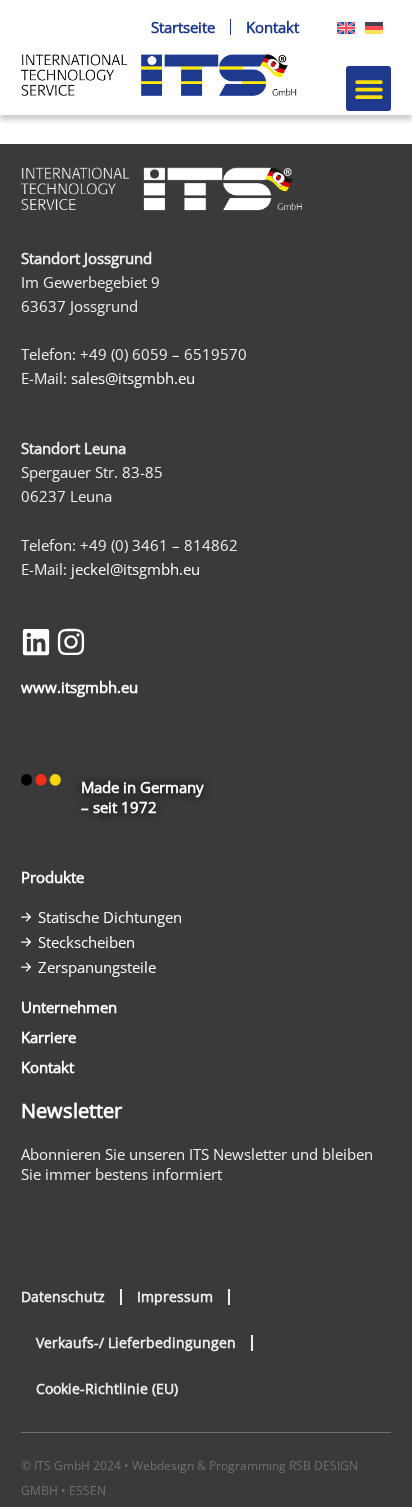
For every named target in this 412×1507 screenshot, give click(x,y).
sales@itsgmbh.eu (133, 378)
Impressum (175, 1296)
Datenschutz (63, 1296)
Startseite (183, 27)
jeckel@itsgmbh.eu (135, 569)
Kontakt (272, 27)
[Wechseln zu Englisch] (341, 27)
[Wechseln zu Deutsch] (369, 27)
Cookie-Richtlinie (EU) (107, 1388)
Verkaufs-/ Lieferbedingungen (136, 1342)
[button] (368, 88)
